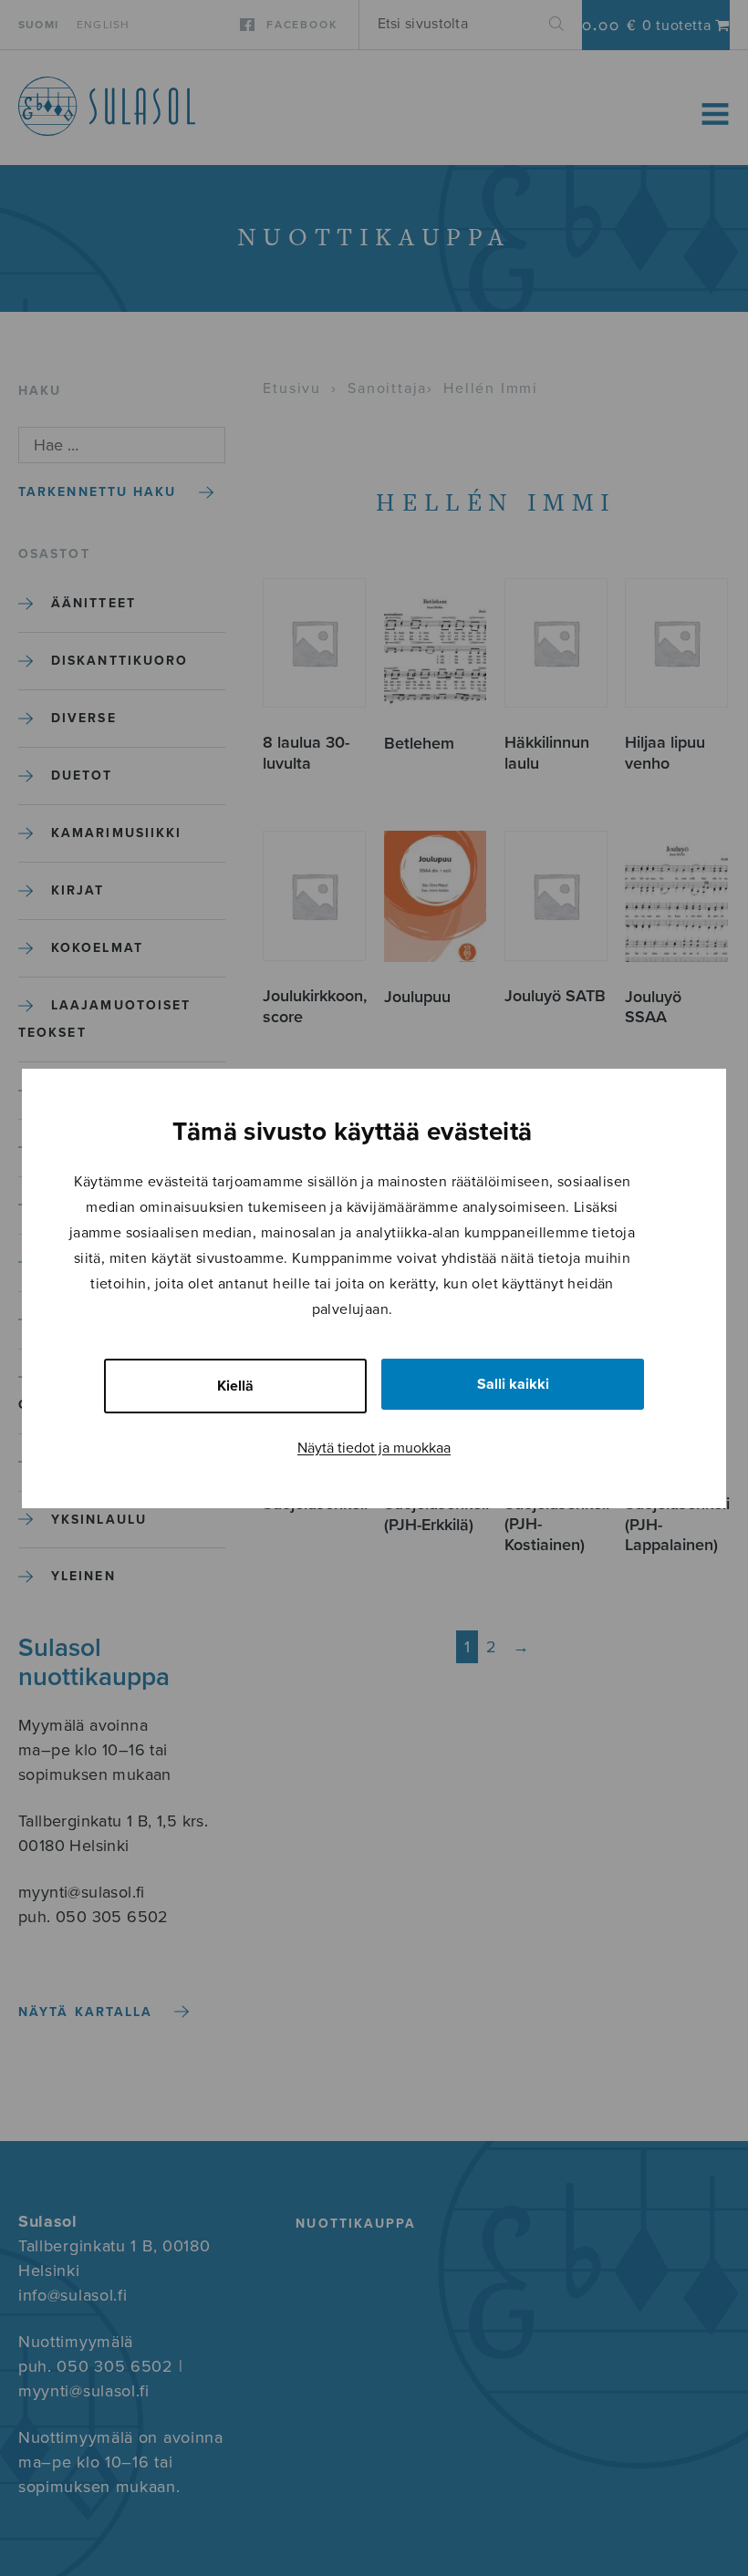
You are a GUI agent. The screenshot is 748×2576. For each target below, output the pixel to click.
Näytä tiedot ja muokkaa (374, 1448)
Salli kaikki (513, 1384)
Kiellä (235, 1386)
